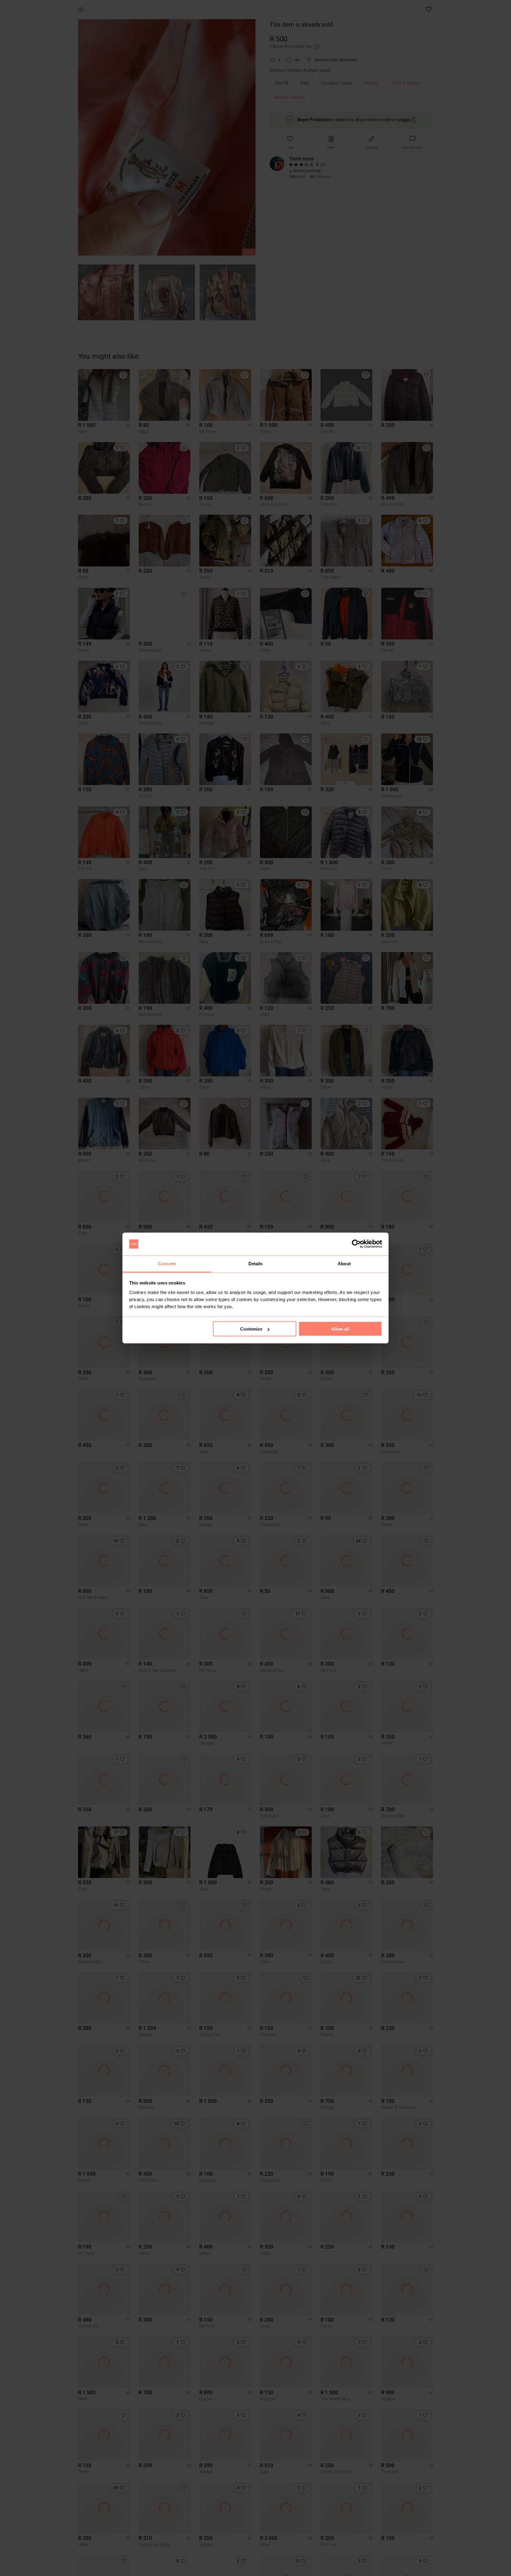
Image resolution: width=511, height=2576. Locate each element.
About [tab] (344, 1263)
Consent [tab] (167, 1263)
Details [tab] (256, 1263)
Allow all (340, 1329)
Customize (251, 1329)
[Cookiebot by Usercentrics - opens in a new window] (356, 1244)
